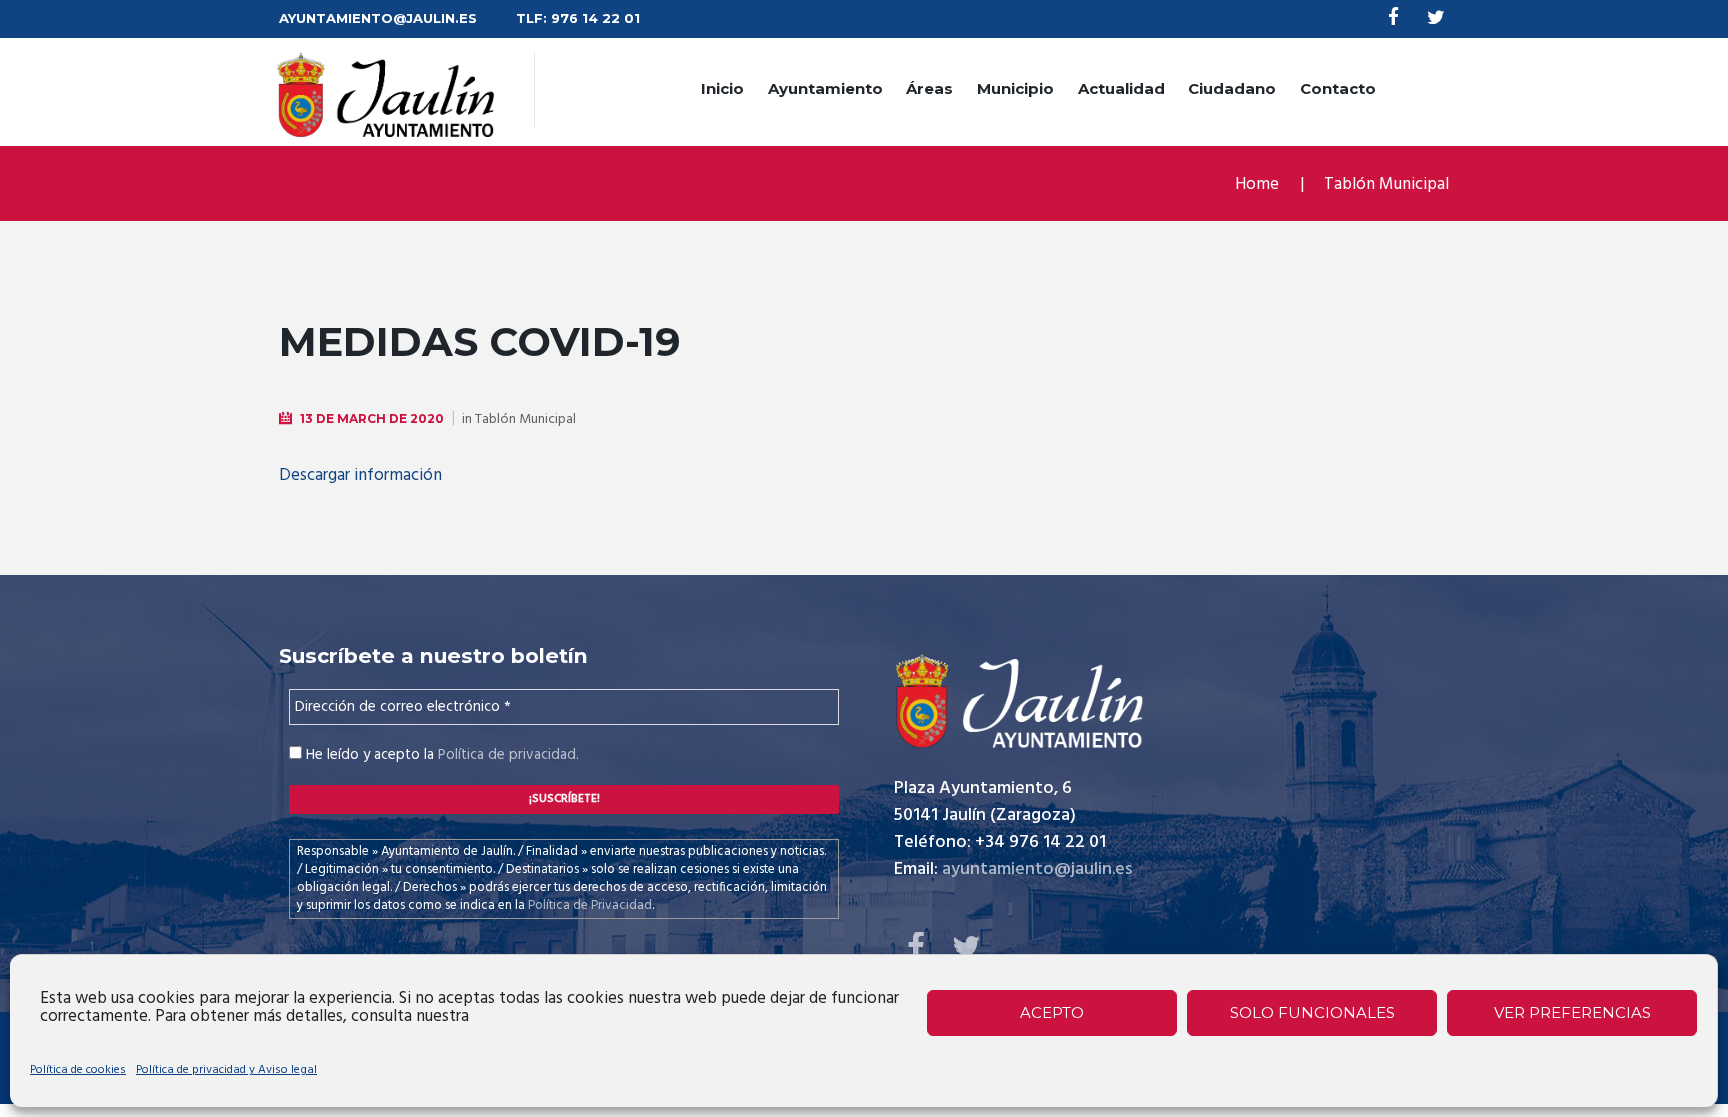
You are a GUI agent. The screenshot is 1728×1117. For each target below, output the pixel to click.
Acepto (1052, 1012)
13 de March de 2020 (372, 418)
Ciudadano (1232, 88)
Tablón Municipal (1386, 184)
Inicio (722, 88)
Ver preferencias (1572, 1012)
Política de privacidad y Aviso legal (226, 1070)
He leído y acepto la (440, 755)
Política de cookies (78, 1070)
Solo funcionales (1312, 1012)
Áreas (929, 88)
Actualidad (1121, 88)
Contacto (1338, 88)
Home (1257, 184)
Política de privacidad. (508, 755)
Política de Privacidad (590, 905)
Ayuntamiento (825, 88)
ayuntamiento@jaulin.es (1037, 869)
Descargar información (360, 475)
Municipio (1015, 88)
